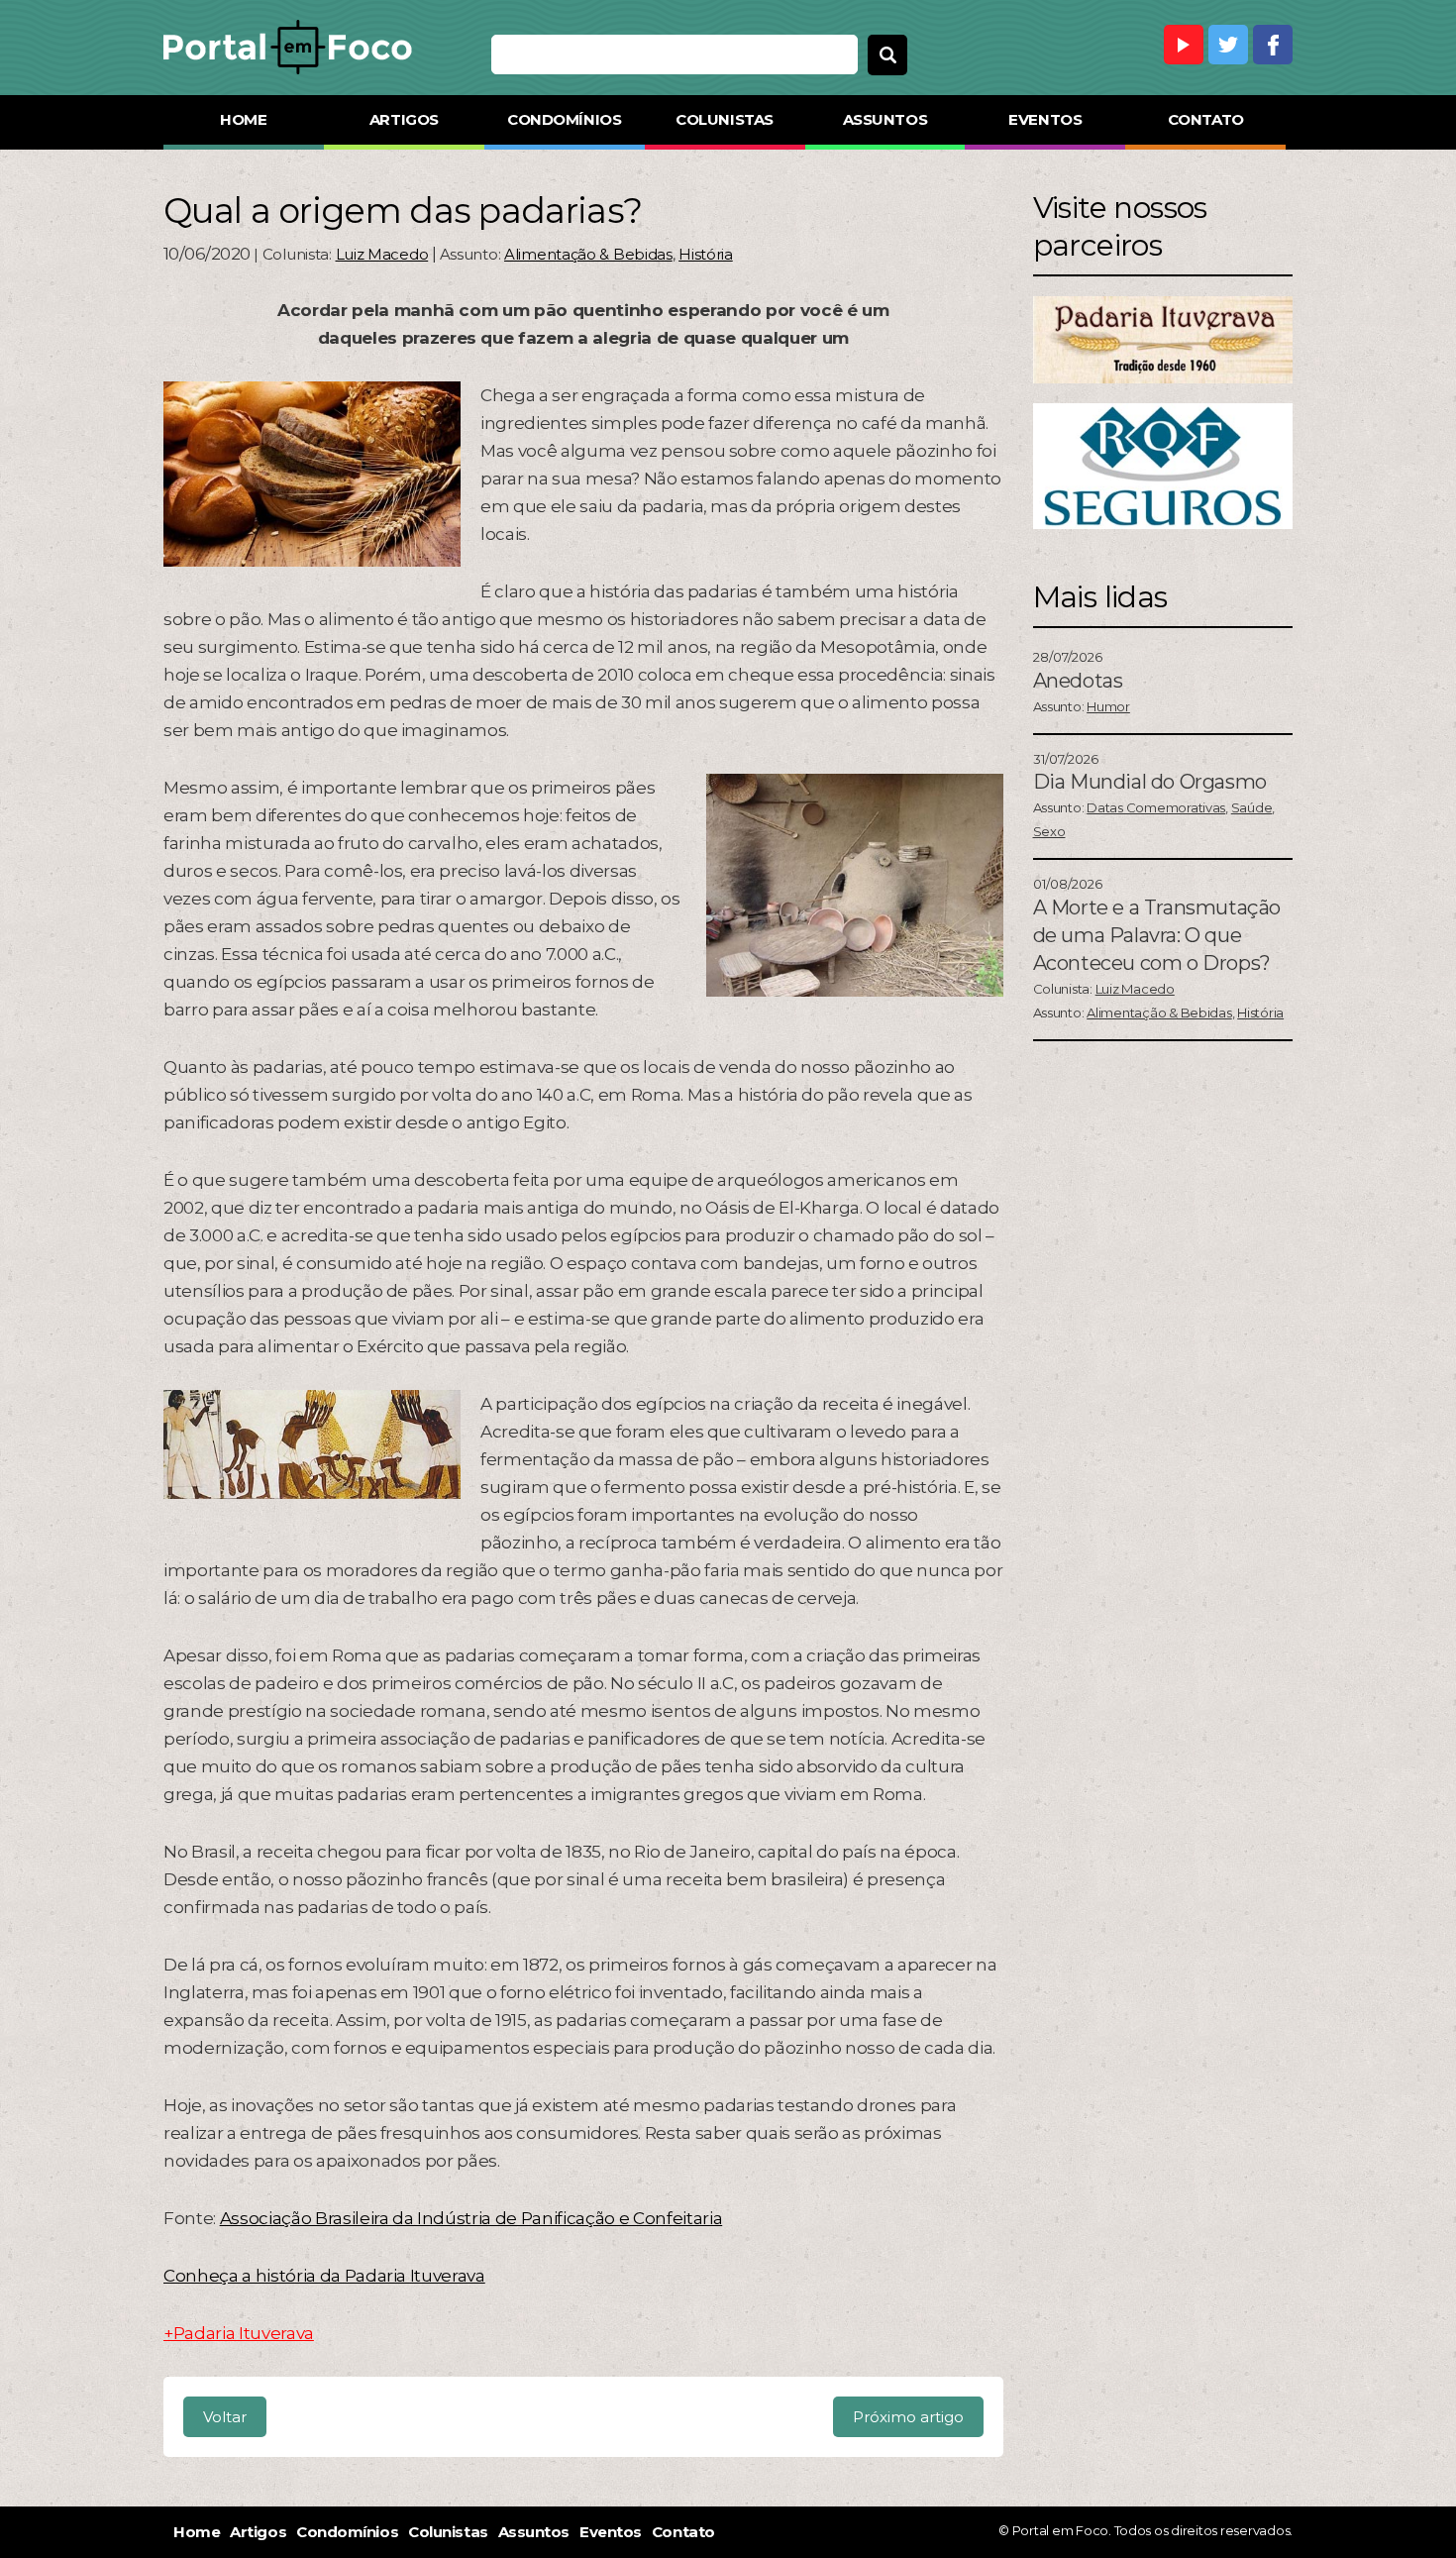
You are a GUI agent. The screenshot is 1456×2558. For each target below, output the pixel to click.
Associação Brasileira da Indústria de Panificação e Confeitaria (471, 2218)
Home (243, 119)
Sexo (1049, 831)
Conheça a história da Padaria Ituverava (324, 2276)
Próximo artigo (908, 2417)
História (706, 254)
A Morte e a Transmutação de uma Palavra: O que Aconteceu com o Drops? (1157, 935)
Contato (1206, 119)
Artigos (404, 119)
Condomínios (564, 119)
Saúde (1252, 807)
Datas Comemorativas (1156, 807)
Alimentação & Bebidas (588, 254)
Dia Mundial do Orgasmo (1150, 782)
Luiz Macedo (382, 254)
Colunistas (725, 119)
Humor (1108, 706)
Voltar (225, 2417)
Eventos (1045, 119)
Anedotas (1078, 681)
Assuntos (885, 119)
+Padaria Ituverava (239, 2333)
